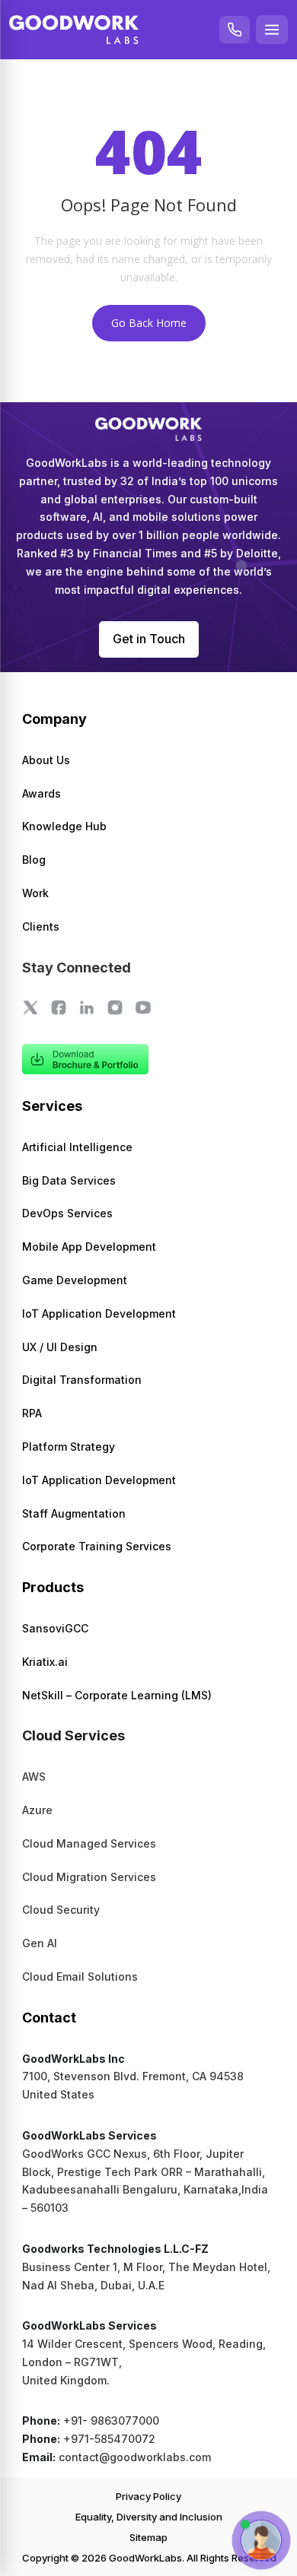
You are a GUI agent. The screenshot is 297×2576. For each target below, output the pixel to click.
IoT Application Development (99, 1313)
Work (35, 893)
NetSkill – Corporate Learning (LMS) (117, 1695)
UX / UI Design (60, 1347)
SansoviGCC (55, 1628)
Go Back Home (149, 323)
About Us (46, 760)
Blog (34, 860)
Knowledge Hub (64, 826)
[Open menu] (272, 30)
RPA (32, 1413)
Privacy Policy (148, 2496)
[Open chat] (261, 2540)
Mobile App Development (89, 1247)
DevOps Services (67, 1213)
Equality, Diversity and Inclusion (149, 2517)
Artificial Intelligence (77, 1147)
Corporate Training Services (97, 1546)
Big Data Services (69, 1180)
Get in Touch (149, 639)
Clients (41, 926)
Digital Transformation (82, 1380)
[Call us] (235, 30)
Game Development (75, 1280)
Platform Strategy (69, 1447)
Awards (42, 793)
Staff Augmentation (74, 1513)
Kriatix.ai (45, 1662)
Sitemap (148, 2537)
